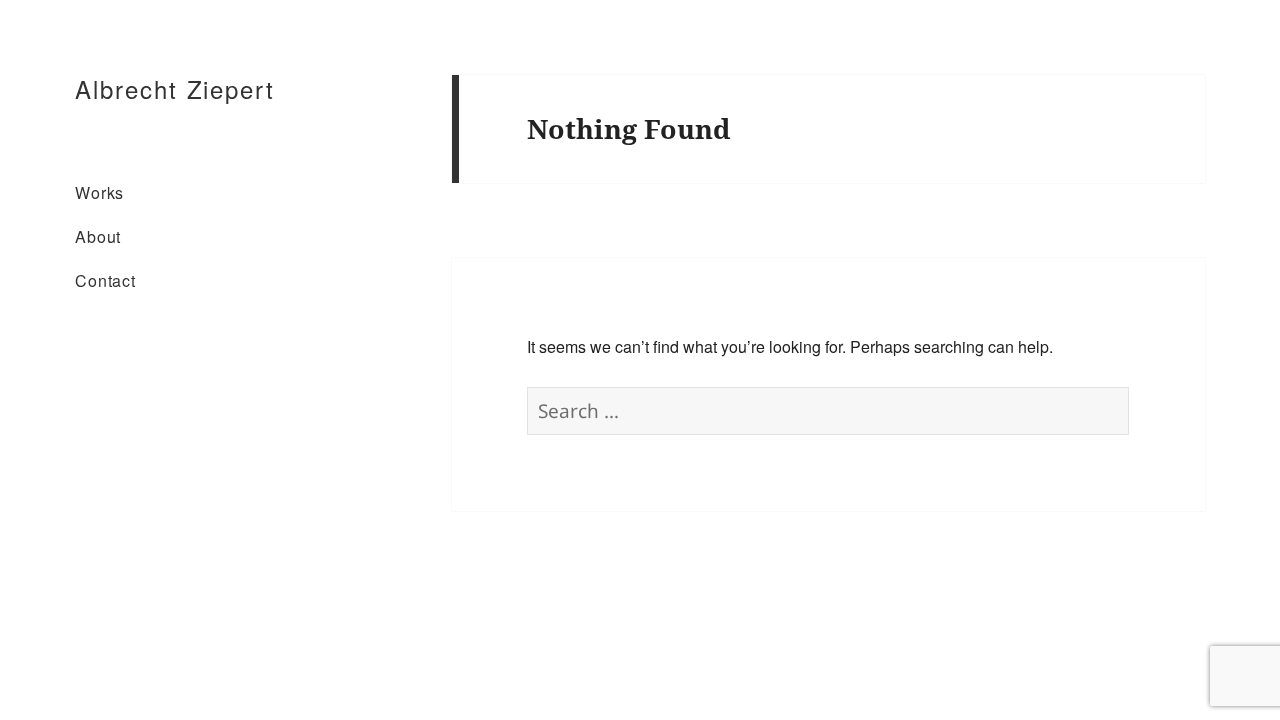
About (98, 236)
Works (99, 192)
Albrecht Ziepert (175, 88)
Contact (105, 280)
